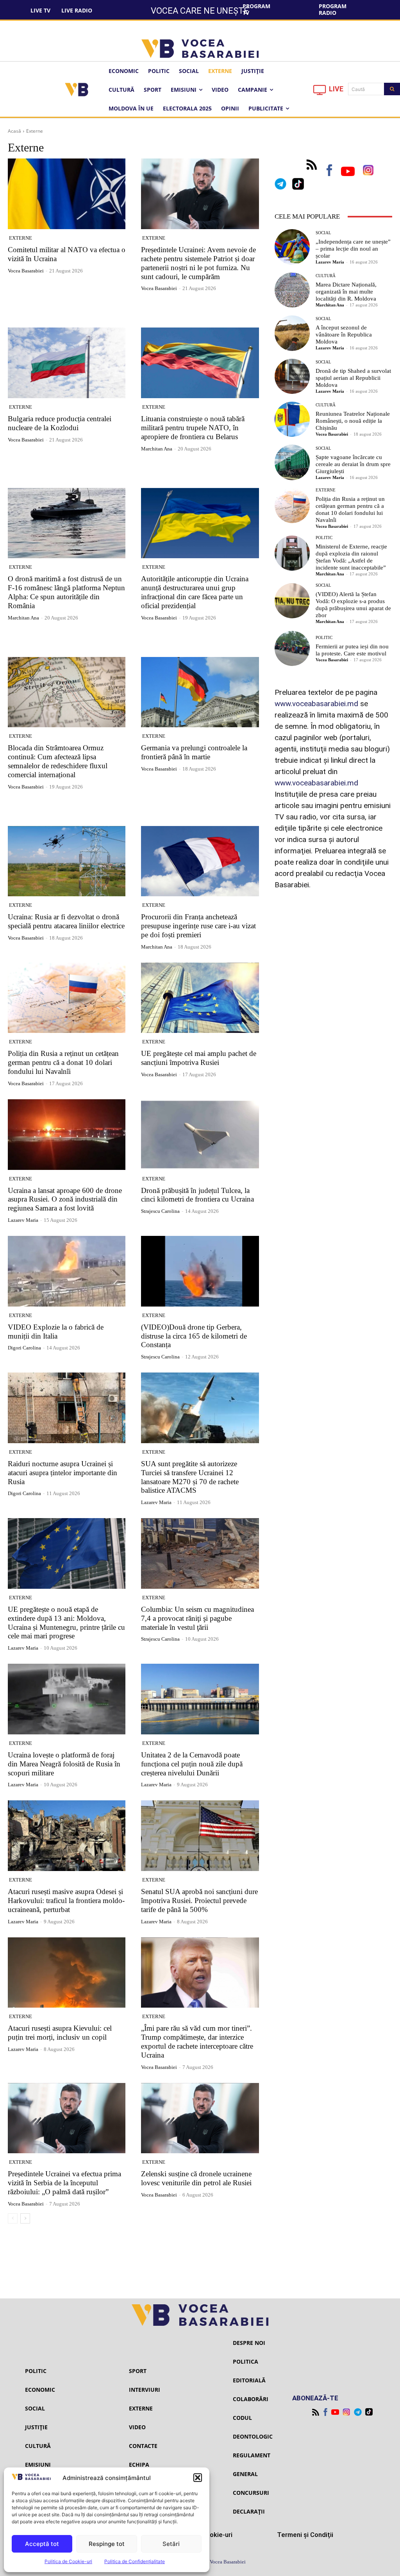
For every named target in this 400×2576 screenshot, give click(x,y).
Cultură (326, 276)
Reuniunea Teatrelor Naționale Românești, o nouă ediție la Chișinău (353, 421)
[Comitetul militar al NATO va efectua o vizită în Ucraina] (67, 194)
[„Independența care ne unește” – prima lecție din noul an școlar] (292, 247)
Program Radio (333, 9)
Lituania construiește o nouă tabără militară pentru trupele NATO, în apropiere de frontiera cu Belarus (193, 428)
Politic (324, 538)
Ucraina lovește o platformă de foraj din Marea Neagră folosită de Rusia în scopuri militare (64, 1764)
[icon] (320, 92)
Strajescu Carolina (160, 1211)
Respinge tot (107, 2544)
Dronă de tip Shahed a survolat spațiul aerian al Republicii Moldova (353, 378)
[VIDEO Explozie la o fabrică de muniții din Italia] (67, 1271)
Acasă (14, 131)
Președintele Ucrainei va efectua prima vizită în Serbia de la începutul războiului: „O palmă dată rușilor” (64, 2183)
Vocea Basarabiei (26, 271)
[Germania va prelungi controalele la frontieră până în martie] (200, 692)
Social (323, 233)
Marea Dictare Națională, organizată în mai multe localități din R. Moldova (346, 292)
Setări (171, 2544)
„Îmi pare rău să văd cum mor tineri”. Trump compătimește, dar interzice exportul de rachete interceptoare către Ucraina (197, 2041)
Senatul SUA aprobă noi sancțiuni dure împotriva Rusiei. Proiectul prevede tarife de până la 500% (199, 1900)
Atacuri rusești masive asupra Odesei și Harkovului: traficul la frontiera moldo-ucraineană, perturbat (66, 1900)
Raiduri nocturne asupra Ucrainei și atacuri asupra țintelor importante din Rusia (62, 1473)
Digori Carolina (24, 1348)
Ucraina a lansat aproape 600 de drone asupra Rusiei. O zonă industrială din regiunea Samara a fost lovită (65, 1199)
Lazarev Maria (23, 1220)
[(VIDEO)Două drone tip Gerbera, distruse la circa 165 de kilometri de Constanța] (200, 1271)
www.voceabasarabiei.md (316, 704)
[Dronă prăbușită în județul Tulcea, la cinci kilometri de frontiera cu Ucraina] (200, 1135)
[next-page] (25, 2218)
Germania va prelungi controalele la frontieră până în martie (194, 752)
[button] (198, 2478)
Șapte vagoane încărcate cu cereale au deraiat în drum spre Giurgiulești (353, 464)
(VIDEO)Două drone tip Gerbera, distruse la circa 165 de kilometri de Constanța (194, 1336)
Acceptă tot (42, 2544)
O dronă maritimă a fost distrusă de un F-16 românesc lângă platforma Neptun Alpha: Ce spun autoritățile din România (66, 592)
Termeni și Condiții (305, 2535)
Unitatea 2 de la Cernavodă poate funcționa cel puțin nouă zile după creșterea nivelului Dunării (192, 1764)
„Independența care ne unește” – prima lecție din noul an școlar (353, 249)
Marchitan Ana (157, 449)
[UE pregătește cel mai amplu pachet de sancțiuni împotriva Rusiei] (200, 998)
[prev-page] (13, 2218)
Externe (21, 238)
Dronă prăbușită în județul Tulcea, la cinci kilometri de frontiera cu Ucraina (197, 1195)
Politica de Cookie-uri (68, 2561)
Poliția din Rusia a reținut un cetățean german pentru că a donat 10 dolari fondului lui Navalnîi (63, 1062)
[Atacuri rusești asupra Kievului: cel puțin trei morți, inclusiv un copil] (67, 1973)
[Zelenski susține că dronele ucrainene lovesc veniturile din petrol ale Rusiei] (200, 2118)
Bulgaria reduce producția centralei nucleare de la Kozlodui (60, 423)
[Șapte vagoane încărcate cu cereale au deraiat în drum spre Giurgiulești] (292, 462)
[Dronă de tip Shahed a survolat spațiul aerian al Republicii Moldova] (292, 376)
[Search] (392, 89)
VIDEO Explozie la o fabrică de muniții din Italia (56, 1332)
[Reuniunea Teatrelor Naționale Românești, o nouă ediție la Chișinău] (292, 419)
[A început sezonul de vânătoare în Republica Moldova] (292, 333)
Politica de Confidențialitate (135, 2561)
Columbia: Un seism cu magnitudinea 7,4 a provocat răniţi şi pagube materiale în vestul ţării (197, 1618)
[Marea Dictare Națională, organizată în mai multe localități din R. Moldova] (292, 290)
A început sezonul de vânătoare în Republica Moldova (344, 335)
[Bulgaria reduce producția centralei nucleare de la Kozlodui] (67, 363)
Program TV (256, 9)
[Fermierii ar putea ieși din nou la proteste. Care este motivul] (292, 648)
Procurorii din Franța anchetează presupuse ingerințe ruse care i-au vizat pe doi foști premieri (198, 926)
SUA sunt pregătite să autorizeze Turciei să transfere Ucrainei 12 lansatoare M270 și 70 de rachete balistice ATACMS (190, 1477)
